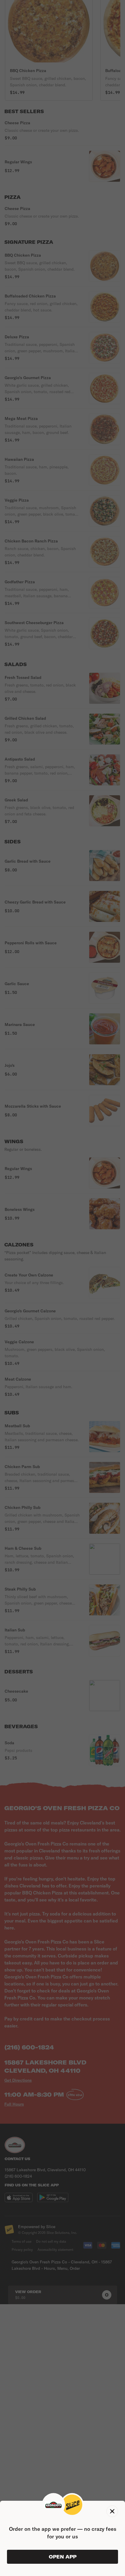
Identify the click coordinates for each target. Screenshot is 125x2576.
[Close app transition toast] (112, 2511)
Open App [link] (63, 2557)
